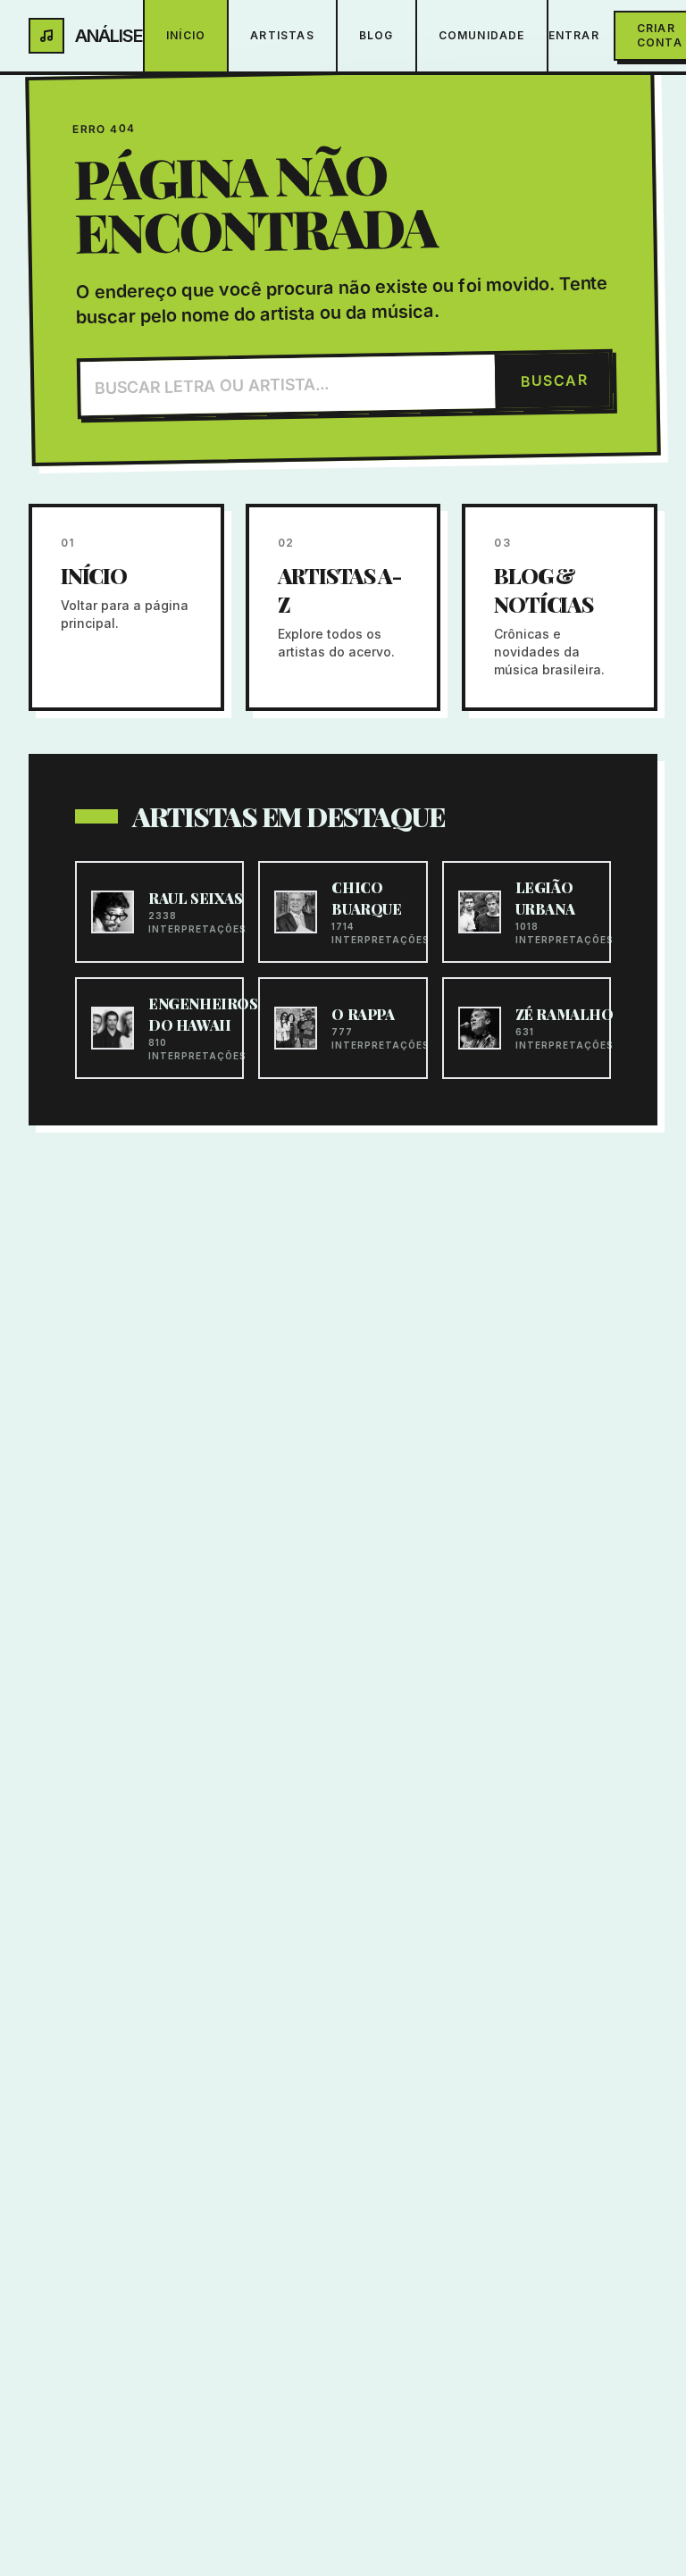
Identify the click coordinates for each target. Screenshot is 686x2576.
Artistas (282, 35)
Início (186, 35)
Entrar (574, 35)
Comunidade (482, 35)
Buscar (554, 380)
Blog (376, 35)
